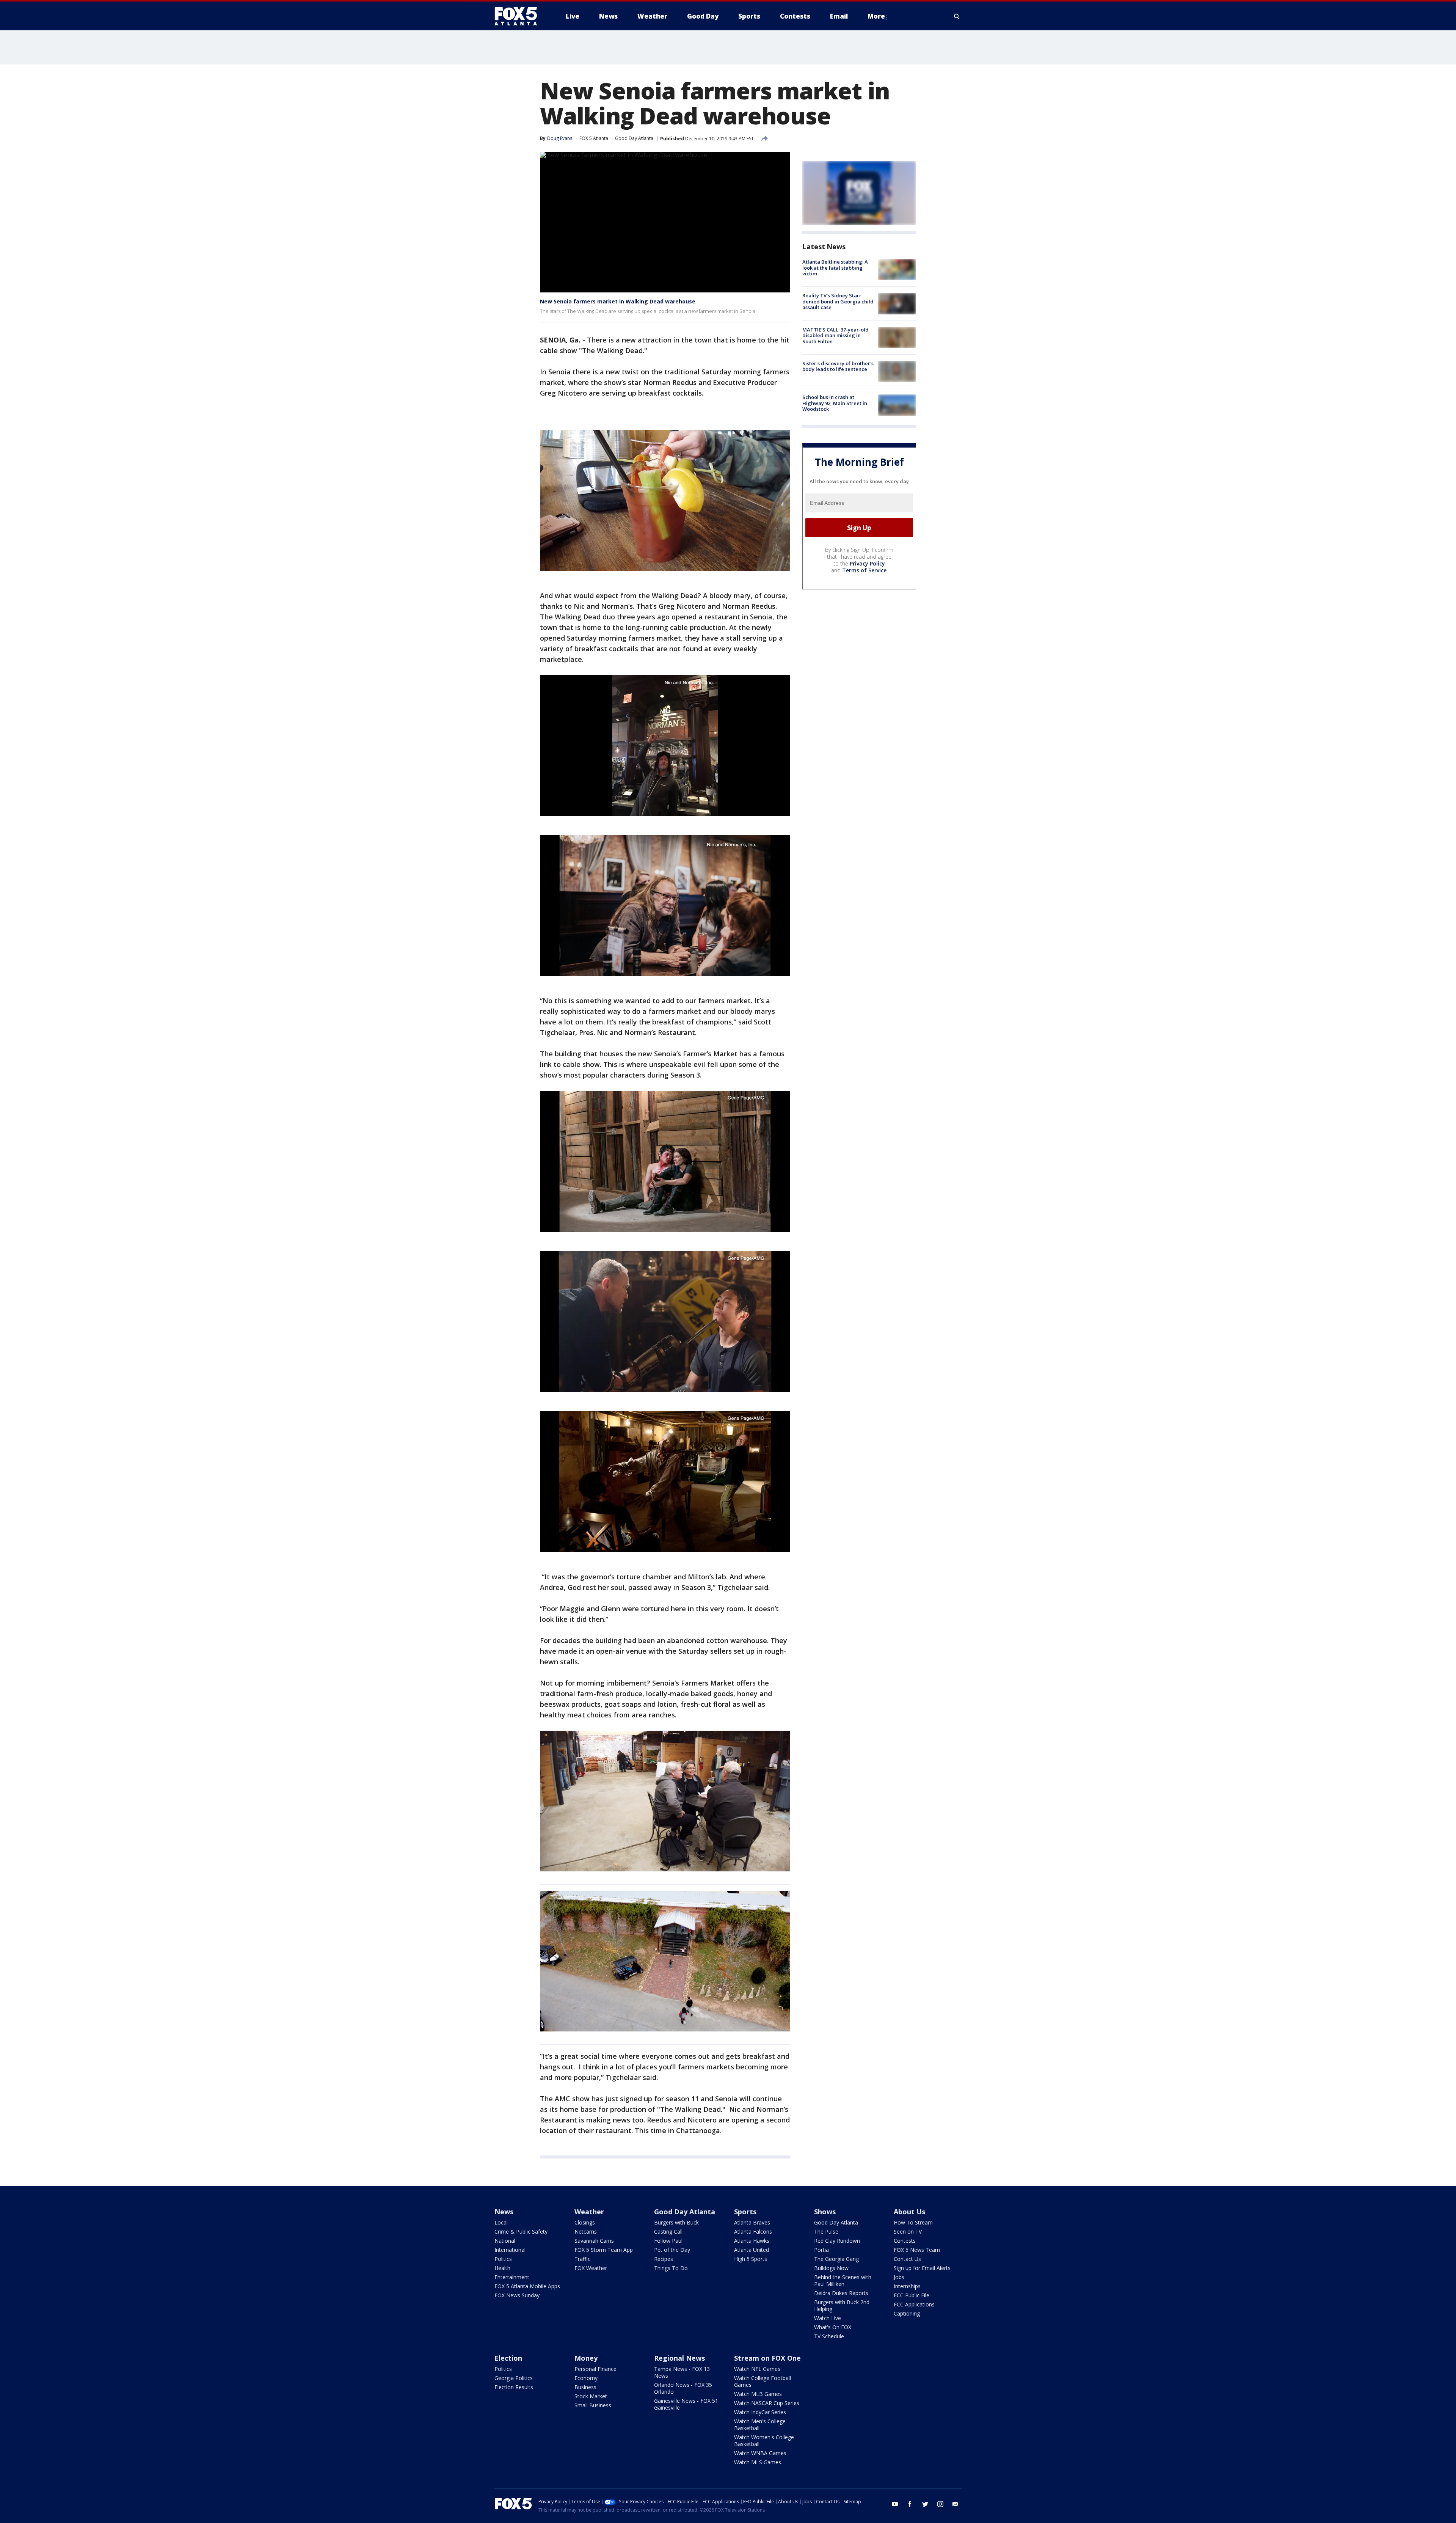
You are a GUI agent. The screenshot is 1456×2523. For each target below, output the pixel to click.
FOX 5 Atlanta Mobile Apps (527, 2286)
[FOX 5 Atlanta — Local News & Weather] (519, 16)
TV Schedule (829, 2336)
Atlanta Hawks (752, 2241)
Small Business (593, 2405)
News (504, 2212)
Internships (907, 2286)
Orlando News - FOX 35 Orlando (683, 2388)
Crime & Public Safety (521, 2232)
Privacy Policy (867, 563)
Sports (745, 2212)
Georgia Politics (514, 2378)
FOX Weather (591, 2268)
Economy (586, 2378)
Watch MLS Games (758, 2462)
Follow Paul (668, 2241)
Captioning (907, 2313)
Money (586, 2358)
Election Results (514, 2387)
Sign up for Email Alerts (922, 2268)
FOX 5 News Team (917, 2250)
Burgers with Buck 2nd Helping (842, 2305)
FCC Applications (914, 2304)
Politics (503, 2259)
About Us (909, 2212)
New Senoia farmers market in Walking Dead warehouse (618, 301)
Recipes (664, 2259)
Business (585, 2387)
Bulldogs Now (831, 2268)
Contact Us (907, 2259)
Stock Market (591, 2396)
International (510, 2250)
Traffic (582, 2259)
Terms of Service (864, 570)
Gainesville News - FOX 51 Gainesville (686, 2404)
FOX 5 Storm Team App (604, 2250)
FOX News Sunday (517, 2295)
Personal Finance (595, 2369)
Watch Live (828, 2318)
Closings (585, 2222)
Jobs (899, 2277)
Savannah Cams (594, 2241)
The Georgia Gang (836, 2259)
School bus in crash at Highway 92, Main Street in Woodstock (835, 403)
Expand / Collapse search (957, 16)
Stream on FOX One (767, 2358)
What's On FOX (833, 2327)
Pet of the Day (672, 2250)
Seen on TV (908, 2232)
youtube (895, 2504)
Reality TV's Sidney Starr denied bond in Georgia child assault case (838, 301)
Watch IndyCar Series (760, 2412)
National (505, 2241)
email (955, 2504)
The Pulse (826, 2232)
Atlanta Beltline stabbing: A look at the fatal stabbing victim (835, 268)
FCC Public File (912, 2295)
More (876, 16)
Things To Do (671, 2268)
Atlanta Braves (752, 2222)
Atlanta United (752, 2250)
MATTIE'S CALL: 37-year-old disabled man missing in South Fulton (835, 335)
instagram (940, 2504)
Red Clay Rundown (837, 2241)
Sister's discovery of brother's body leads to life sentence (838, 366)
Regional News (679, 2358)
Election (508, 2358)
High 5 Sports (751, 2259)
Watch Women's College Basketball (764, 2441)
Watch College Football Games (763, 2381)
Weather (589, 2212)
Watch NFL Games (757, 2369)
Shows (825, 2212)
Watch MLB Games (758, 2394)
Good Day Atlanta (634, 138)
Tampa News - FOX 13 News (682, 2372)
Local (501, 2222)
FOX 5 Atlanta (594, 138)
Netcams (586, 2232)
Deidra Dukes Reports (841, 2293)
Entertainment (512, 2277)
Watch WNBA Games (760, 2453)
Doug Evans (560, 138)
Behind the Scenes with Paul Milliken (843, 2280)
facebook (910, 2504)
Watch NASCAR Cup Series (767, 2403)
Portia (821, 2250)
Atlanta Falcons (753, 2232)
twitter (925, 2504)
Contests (905, 2241)
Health (502, 2268)
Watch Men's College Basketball (760, 2425)
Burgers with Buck (676, 2222)
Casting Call (668, 2232)
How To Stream (913, 2222)
